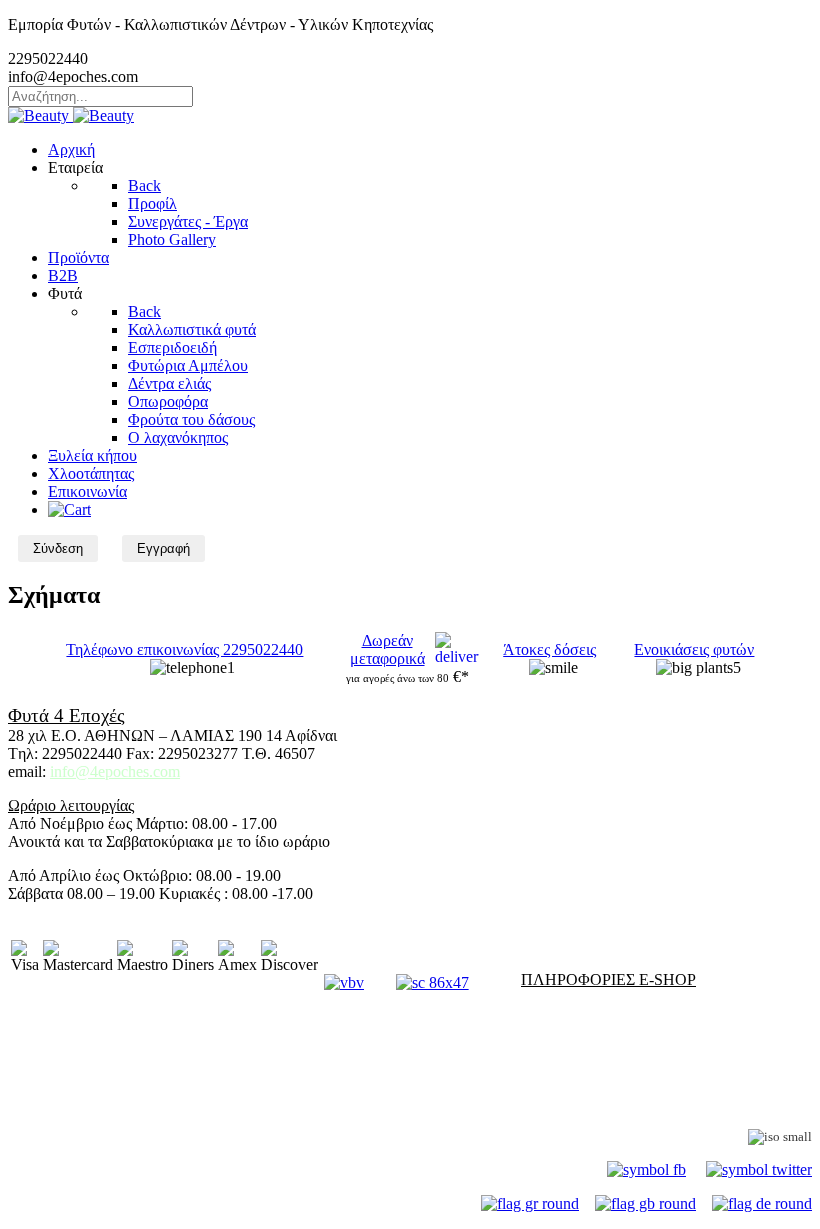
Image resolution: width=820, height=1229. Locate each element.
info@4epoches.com (115, 771)
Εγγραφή (163, 548)
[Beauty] (71, 115)
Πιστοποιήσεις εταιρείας (677, 1136)
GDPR (30, 1101)
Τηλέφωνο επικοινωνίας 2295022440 (184, 649)
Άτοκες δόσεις (549, 649)
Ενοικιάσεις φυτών (694, 649)
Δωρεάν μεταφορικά (387, 649)
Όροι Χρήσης (51, 1049)
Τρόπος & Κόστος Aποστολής (105, 1031)
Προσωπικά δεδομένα (79, 1083)
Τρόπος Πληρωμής (69, 1013)
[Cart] (69, 509)
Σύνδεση (58, 548)
